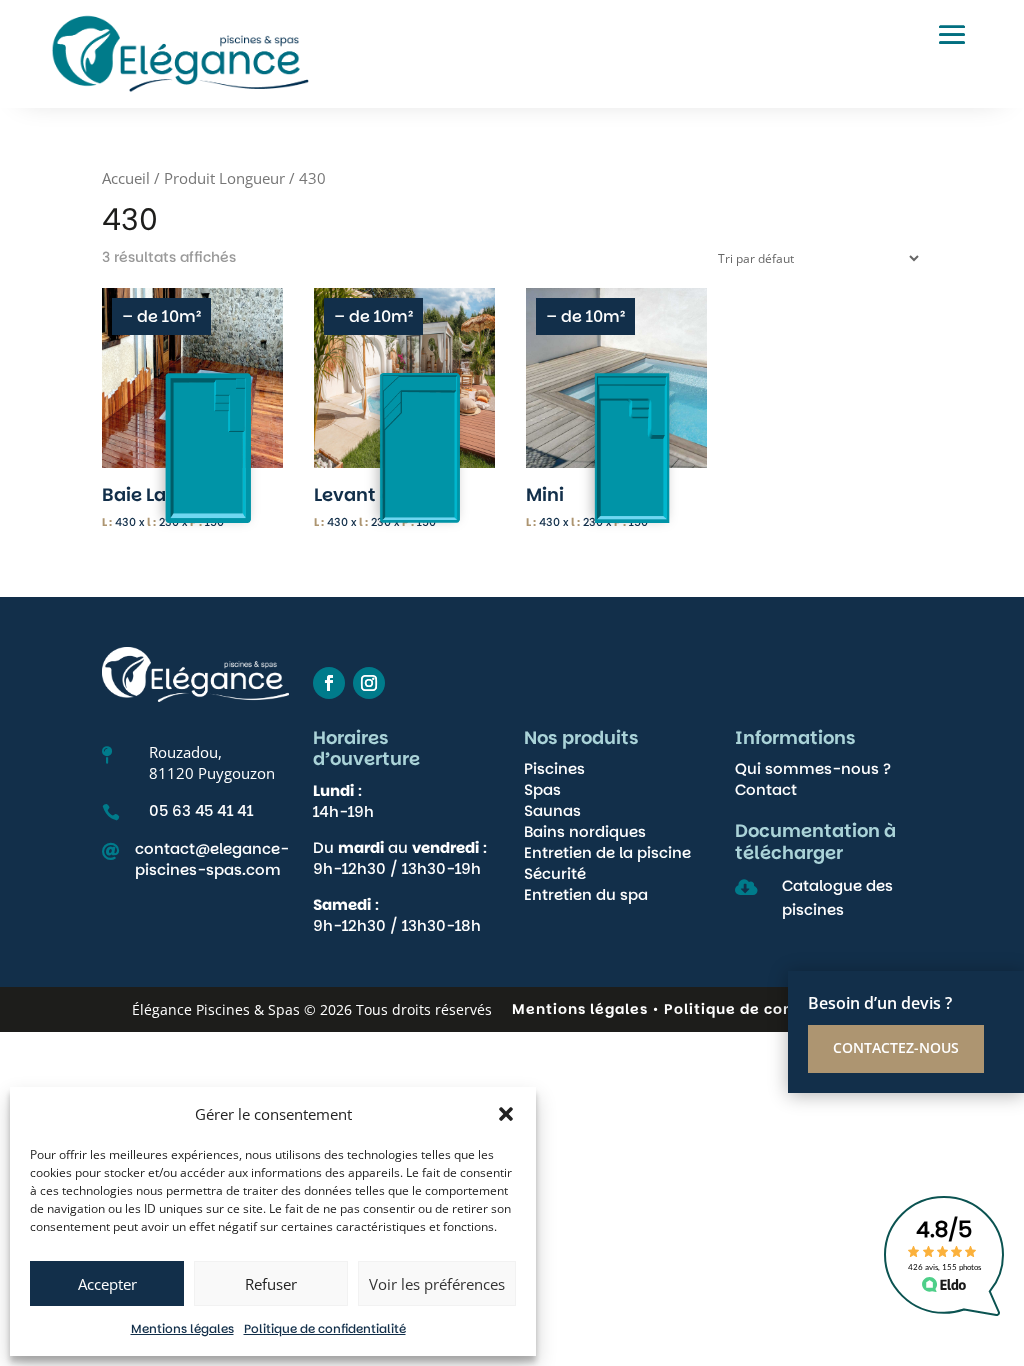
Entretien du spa (586, 894)
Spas (542, 789)
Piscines (554, 768)
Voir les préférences (437, 1284)
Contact (766, 789)
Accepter (107, 1284)
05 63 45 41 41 (201, 810)
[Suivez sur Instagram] (369, 683)
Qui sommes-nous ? (813, 768)
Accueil (126, 178)
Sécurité (555, 873)
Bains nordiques (585, 831)
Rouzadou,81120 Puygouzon (212, 762)
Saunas (552, 810)
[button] (506, 1114)
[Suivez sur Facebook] (329, 683)
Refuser (271, 1284)
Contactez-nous (896, 1047)
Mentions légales (182, 1328)
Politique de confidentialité (325, 1328)
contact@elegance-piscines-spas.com (212, 859)
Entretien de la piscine (607, 852)
